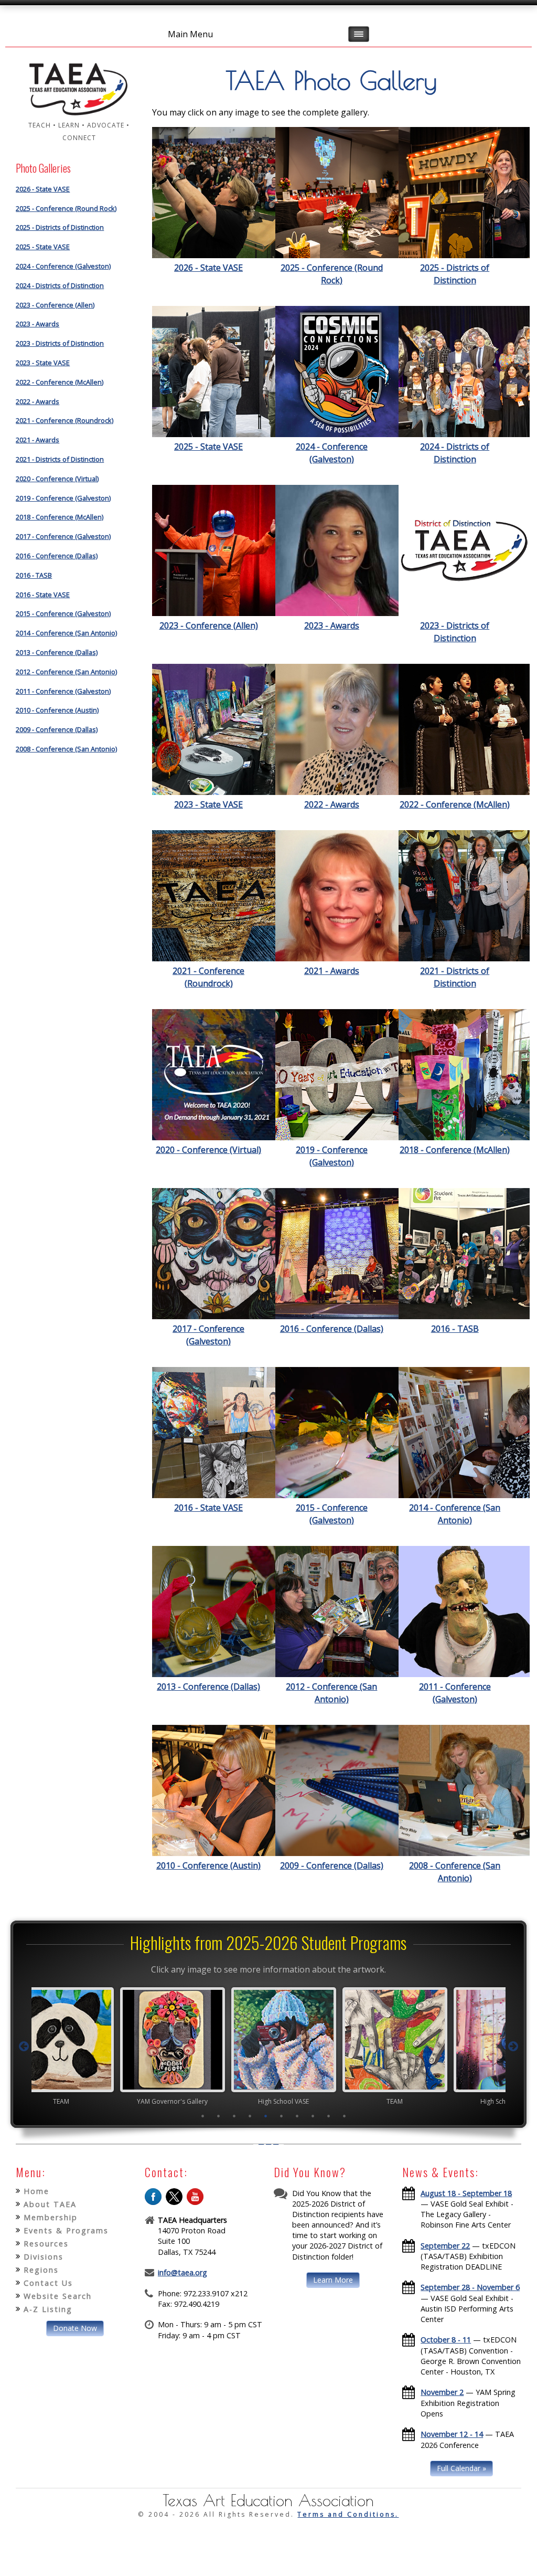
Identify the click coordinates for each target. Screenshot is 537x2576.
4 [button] (250, 2116)
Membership (51, 2217)
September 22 (445, 2246)
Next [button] (513, 2047)
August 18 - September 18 (466, 2193)
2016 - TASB (34, 575)
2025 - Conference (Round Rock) (66, 208)
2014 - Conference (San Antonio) (66, 633)
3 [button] (234, 2116)
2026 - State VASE (43, 189)
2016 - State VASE (43, 595)
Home (36, 2191)
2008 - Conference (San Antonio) (66, 749)
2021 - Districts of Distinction (60, 459)
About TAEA (50, 2204)
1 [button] (203, 2116)
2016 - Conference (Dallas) (57, 556)
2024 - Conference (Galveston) (63, 266)
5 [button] (266, 2116)
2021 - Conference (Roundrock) (65, 420)
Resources (46, 2244)
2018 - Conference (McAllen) (60, 517)
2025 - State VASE (43, 247)
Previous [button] (24, 2047)
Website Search (58, 2296)
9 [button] (329, 2116)
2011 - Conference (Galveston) (63, 691)
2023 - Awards (37, 324)
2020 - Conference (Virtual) (57, 479)
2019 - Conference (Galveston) (63, 498)
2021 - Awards (37, 440)
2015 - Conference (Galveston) (63, 613)
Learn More (333, 2280)
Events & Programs (66, 2230)
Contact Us (48, 2283)
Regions (41, 2270)
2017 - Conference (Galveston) (63, 536)
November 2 (442, 2392)
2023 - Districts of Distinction (60, 343)
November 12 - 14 (452, 2434)
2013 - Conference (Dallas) (57, 652)
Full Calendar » (461, 2468)
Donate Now (75, 2328)
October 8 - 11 (446, 2340)
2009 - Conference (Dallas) (57, 729)
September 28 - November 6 (470, 2287)
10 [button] (345, 2116)
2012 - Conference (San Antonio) (66, 672)
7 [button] (297, 2116)
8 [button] (313, 2116)
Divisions (44, 2257)
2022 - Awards (37, 401)
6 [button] (282, 2116)
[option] (157, 2046)
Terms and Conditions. (348, 2514)
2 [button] (219, 2116)
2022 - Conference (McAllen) (60, 382)
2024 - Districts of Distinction (60, 285)
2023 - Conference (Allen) (55, 305)
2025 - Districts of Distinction (60, 227)
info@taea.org (182, 2272)
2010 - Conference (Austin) (57, 710)
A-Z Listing (48, 2309)
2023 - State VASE (43, 363)
